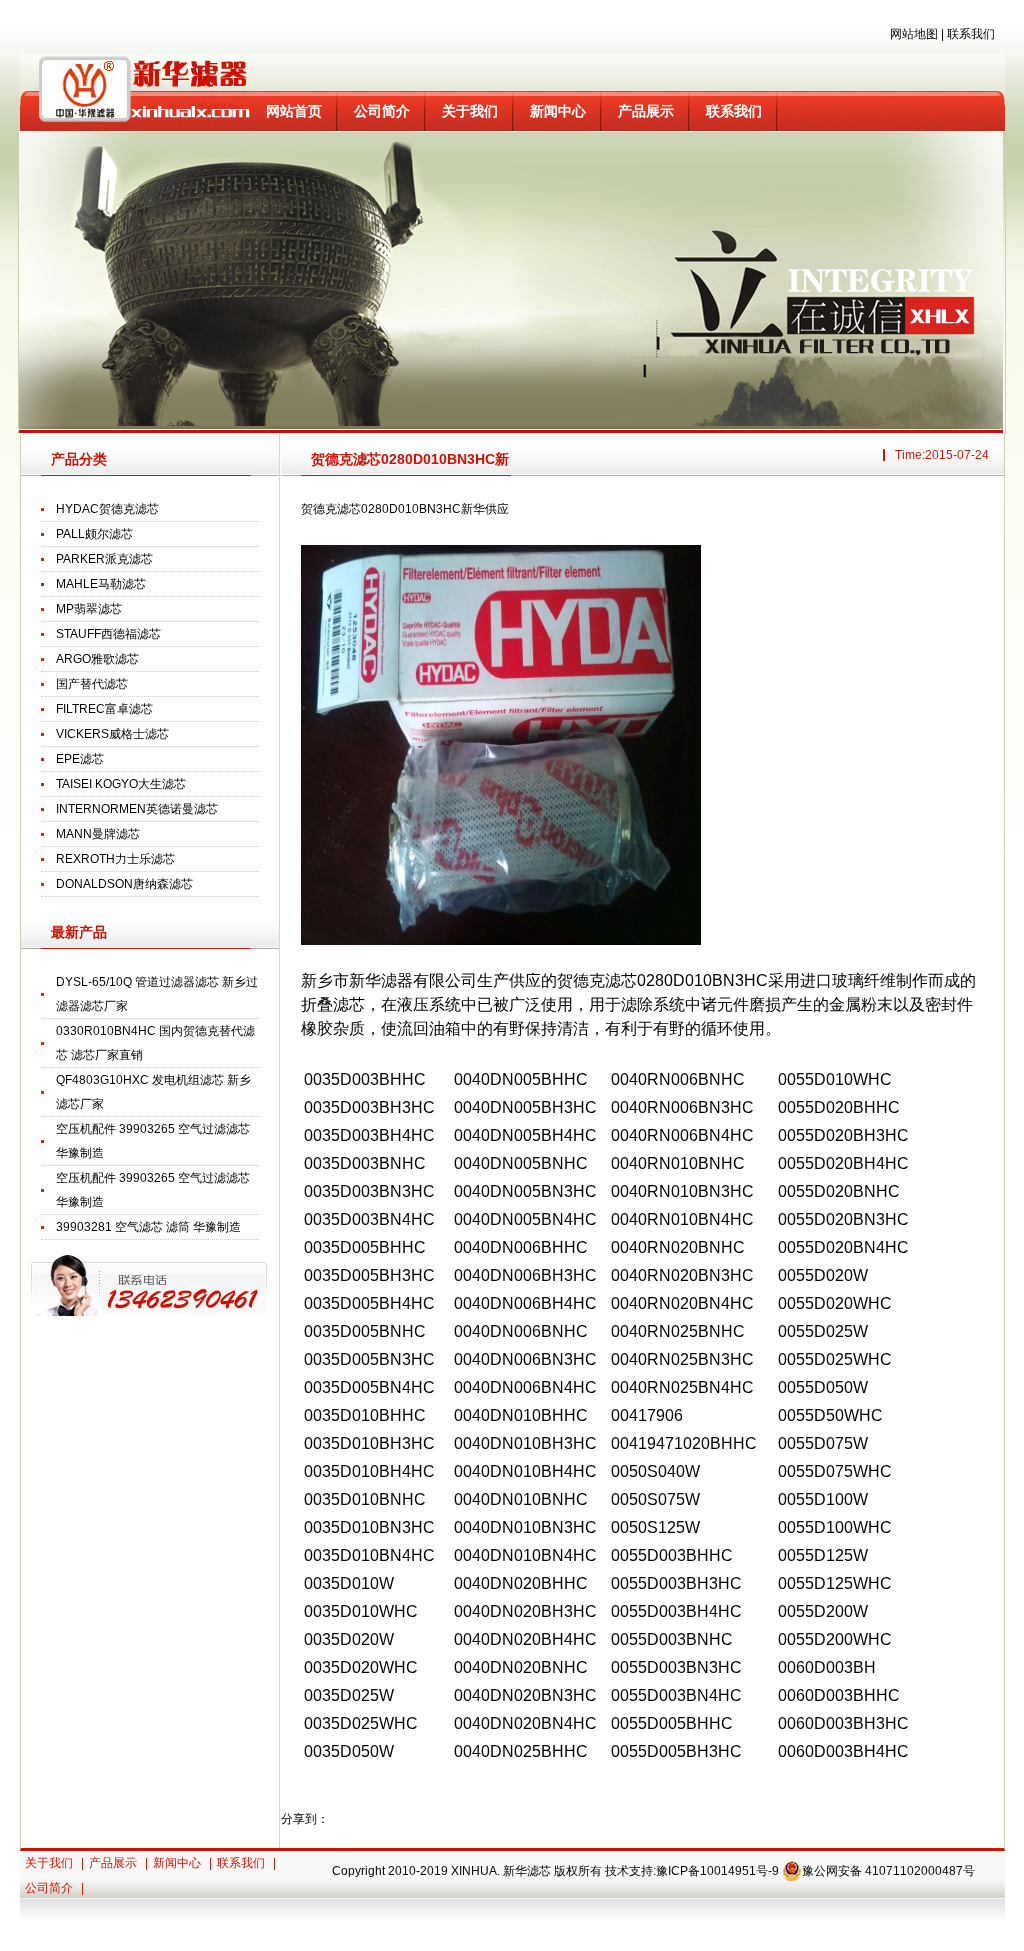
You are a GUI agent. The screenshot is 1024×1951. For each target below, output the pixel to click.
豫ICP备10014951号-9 (717, 1871)
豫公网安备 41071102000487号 (888, 1871)
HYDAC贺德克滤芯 (107, 509)
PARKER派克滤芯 (104, 559)
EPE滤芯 (80, 759)
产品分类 (79, 459)
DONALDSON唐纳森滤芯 (124, 884)
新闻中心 (558, 111)
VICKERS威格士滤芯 (112, 734)
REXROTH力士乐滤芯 (115, 859)
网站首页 (294, 111)
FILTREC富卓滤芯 (104, 709)
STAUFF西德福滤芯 (108, 634)
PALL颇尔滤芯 (94, 534)
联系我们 (971, 34)
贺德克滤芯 (597, 980)
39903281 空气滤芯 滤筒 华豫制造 (148, 1227)
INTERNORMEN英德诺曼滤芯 (137, 809)
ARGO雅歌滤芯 (97, 659)
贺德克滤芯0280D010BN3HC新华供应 (410, 464)
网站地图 (914, 34)
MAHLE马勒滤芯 (101, 584)
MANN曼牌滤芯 (98, 834)
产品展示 (646, 111)
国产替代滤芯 (92, 684)
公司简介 (382, 111)
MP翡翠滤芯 (89, 609)
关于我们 (470, 111)
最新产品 (79, 932)
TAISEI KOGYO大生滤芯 (121, 784)
